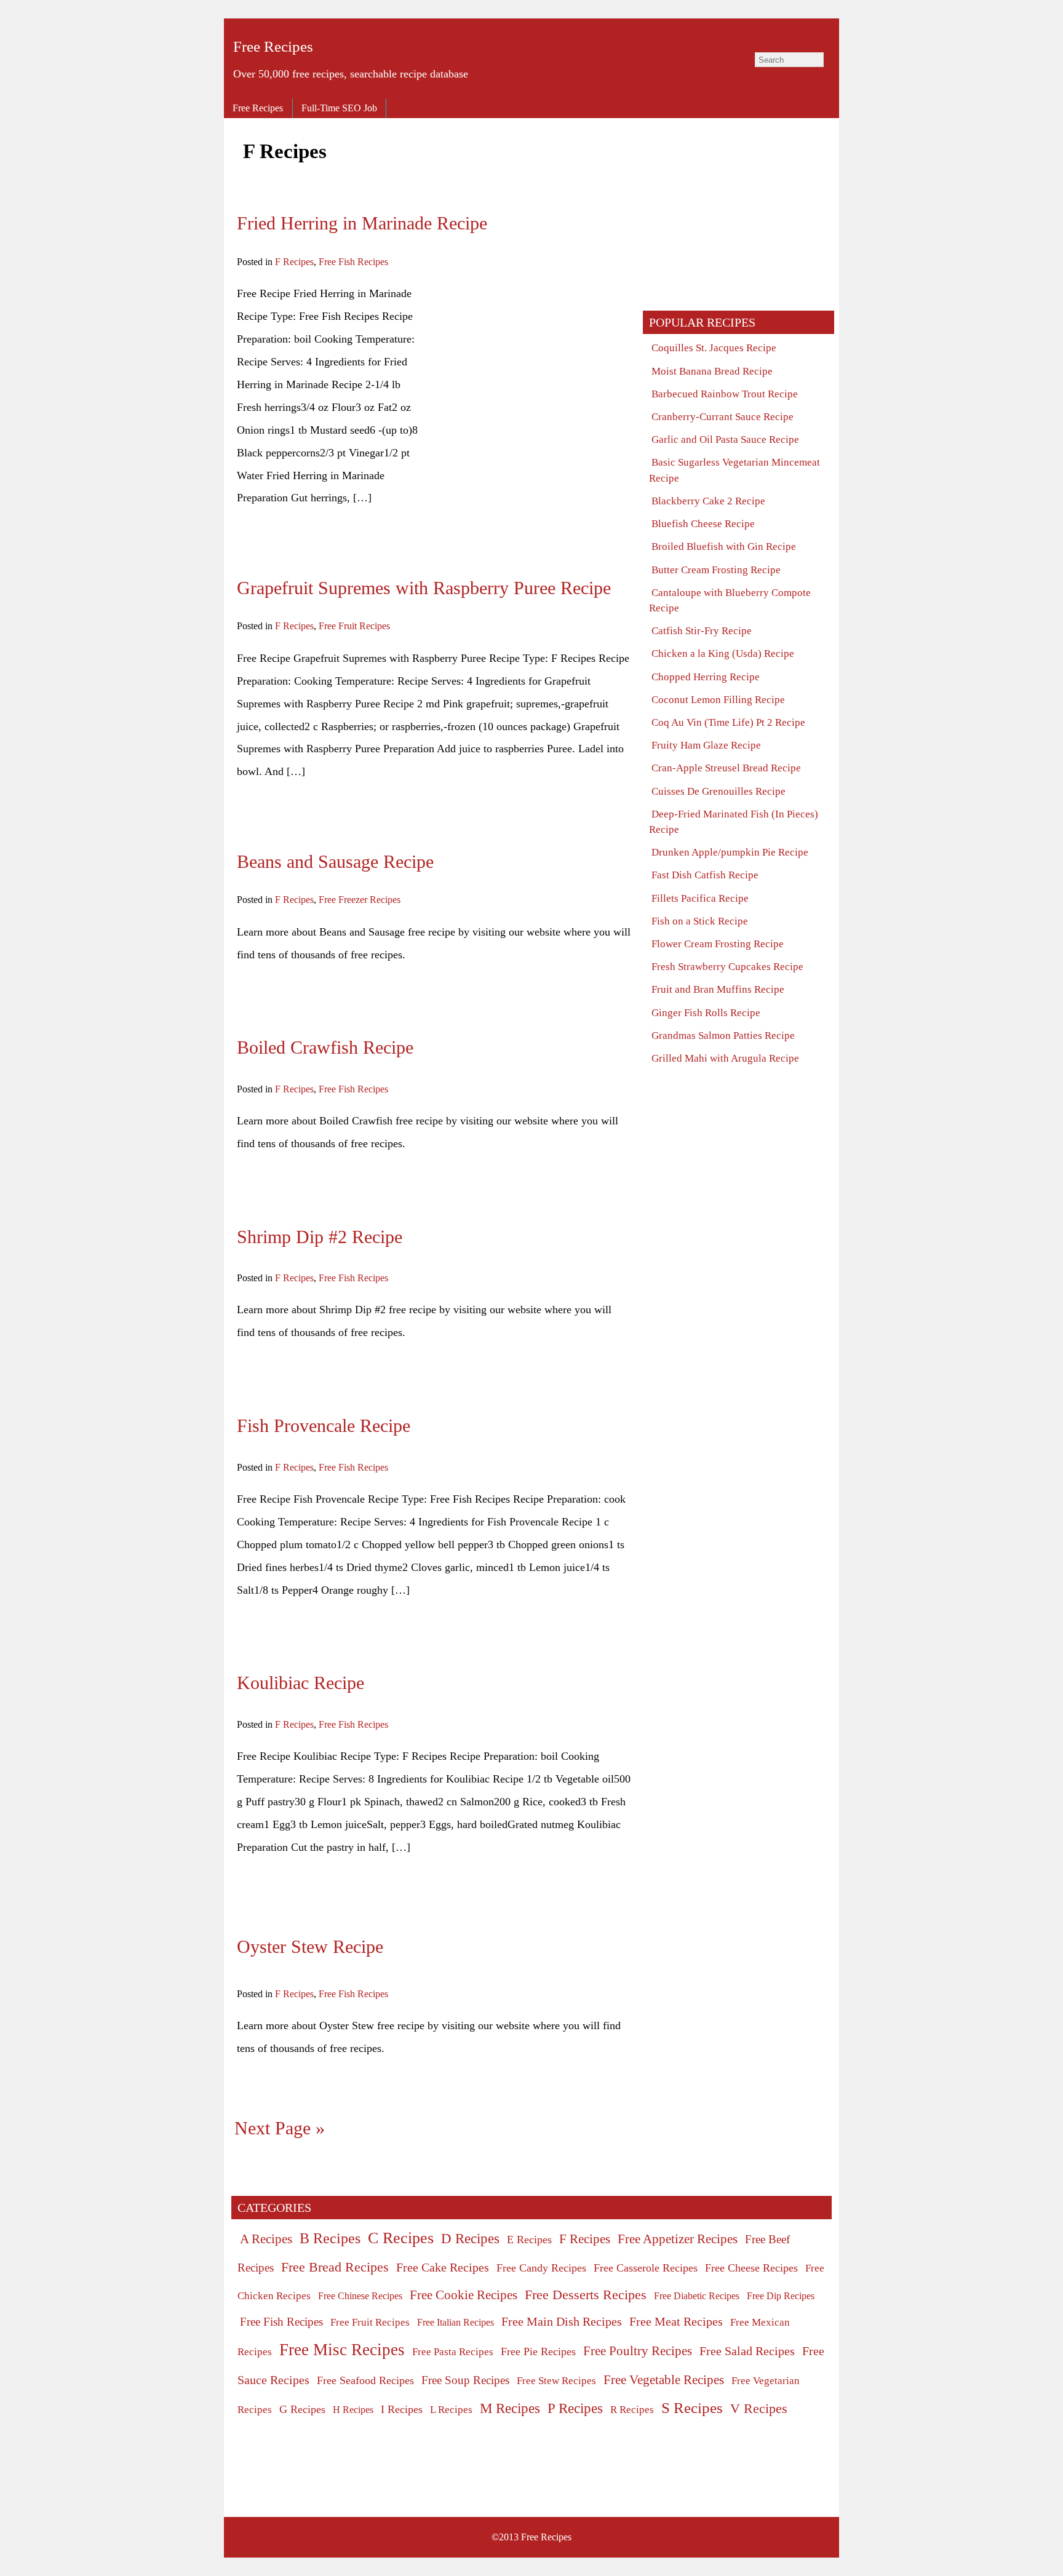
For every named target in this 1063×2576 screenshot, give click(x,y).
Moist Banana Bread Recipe (712, 371)
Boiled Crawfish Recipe (325, 1047)
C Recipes (401, 2238)
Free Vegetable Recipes (664, 2380)
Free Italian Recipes (456, 2322)
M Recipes (510, 2408)
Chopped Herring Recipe (706, 677)
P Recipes (575, 2408)
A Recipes (266, 2239)
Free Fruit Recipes (354, 626)
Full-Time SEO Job (339, 108)
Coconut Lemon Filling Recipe (718, 700)
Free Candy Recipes (541, 2268)
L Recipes (451, 2410)
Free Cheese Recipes (751, 2268)
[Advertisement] (527, 368)
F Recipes (294, 262)
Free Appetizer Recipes (678, 2239)
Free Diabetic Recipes (697, 2296)
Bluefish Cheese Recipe (703, 524)
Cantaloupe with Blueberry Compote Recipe (730, 600)
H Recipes (353, 2410)
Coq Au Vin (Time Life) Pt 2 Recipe (728, 722)
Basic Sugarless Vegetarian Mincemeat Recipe (735, 470)
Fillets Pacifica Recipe (700, 898)
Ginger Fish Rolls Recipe (706, 1013)
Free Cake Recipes (443, 2267)
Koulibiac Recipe (301, 1683)
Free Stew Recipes (556, 2381)
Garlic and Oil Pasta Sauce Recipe (725, 439)
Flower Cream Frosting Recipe (718, 944)
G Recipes (302, 2409)
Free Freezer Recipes (360, 900)
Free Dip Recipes (781, 2296)
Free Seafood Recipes (365, 2380)
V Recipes (759, 2408)
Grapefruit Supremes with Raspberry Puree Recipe (424, 588)
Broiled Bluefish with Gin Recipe (724, 547)
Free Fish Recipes (353, 262)
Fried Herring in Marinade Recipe (362, 223)
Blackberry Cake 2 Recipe (708, 501)
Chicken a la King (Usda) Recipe (723, 654)
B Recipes (330, 2238)
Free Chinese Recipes (360, 2296)
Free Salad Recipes (747, 2351)
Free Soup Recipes (465, 2380)
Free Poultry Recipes (638, 2351)
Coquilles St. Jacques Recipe (714, 348)
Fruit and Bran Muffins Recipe (718, 989)
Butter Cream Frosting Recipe (716, 570)
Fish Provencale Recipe (324, 1426)
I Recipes (402, 2409)
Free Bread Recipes (335, 2267)
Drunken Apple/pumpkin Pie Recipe (730, 852)
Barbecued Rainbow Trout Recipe (725, 394)
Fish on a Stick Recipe (700, 921)
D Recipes (470, 2238)
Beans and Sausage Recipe (335, 862)
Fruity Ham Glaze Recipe (706, 745)
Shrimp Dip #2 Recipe (320, 1237)
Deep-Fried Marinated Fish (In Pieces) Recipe (734, 822)
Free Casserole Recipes (646, 2268)
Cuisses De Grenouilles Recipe (719, 791)
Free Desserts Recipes (586, 2295)
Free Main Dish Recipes (562, 2321)
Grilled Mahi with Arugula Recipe (725, 1058)
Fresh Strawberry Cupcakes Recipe (727, 967)
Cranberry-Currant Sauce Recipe (723, 417)
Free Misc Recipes (342, 2350)
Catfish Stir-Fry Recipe (702, 631)
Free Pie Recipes (538, 2351)
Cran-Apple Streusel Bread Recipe (726, 768)
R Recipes (632, 2410)
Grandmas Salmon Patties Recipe (723, 1036)
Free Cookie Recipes (464, 2295)
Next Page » (280, 2128)
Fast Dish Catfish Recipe (705, 875)
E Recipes (529, 2240)
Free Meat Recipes (676, 2321)
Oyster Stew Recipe (310, 1947)
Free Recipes (273, 46)
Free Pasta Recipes (453, 2352)
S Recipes (692, 2408)
